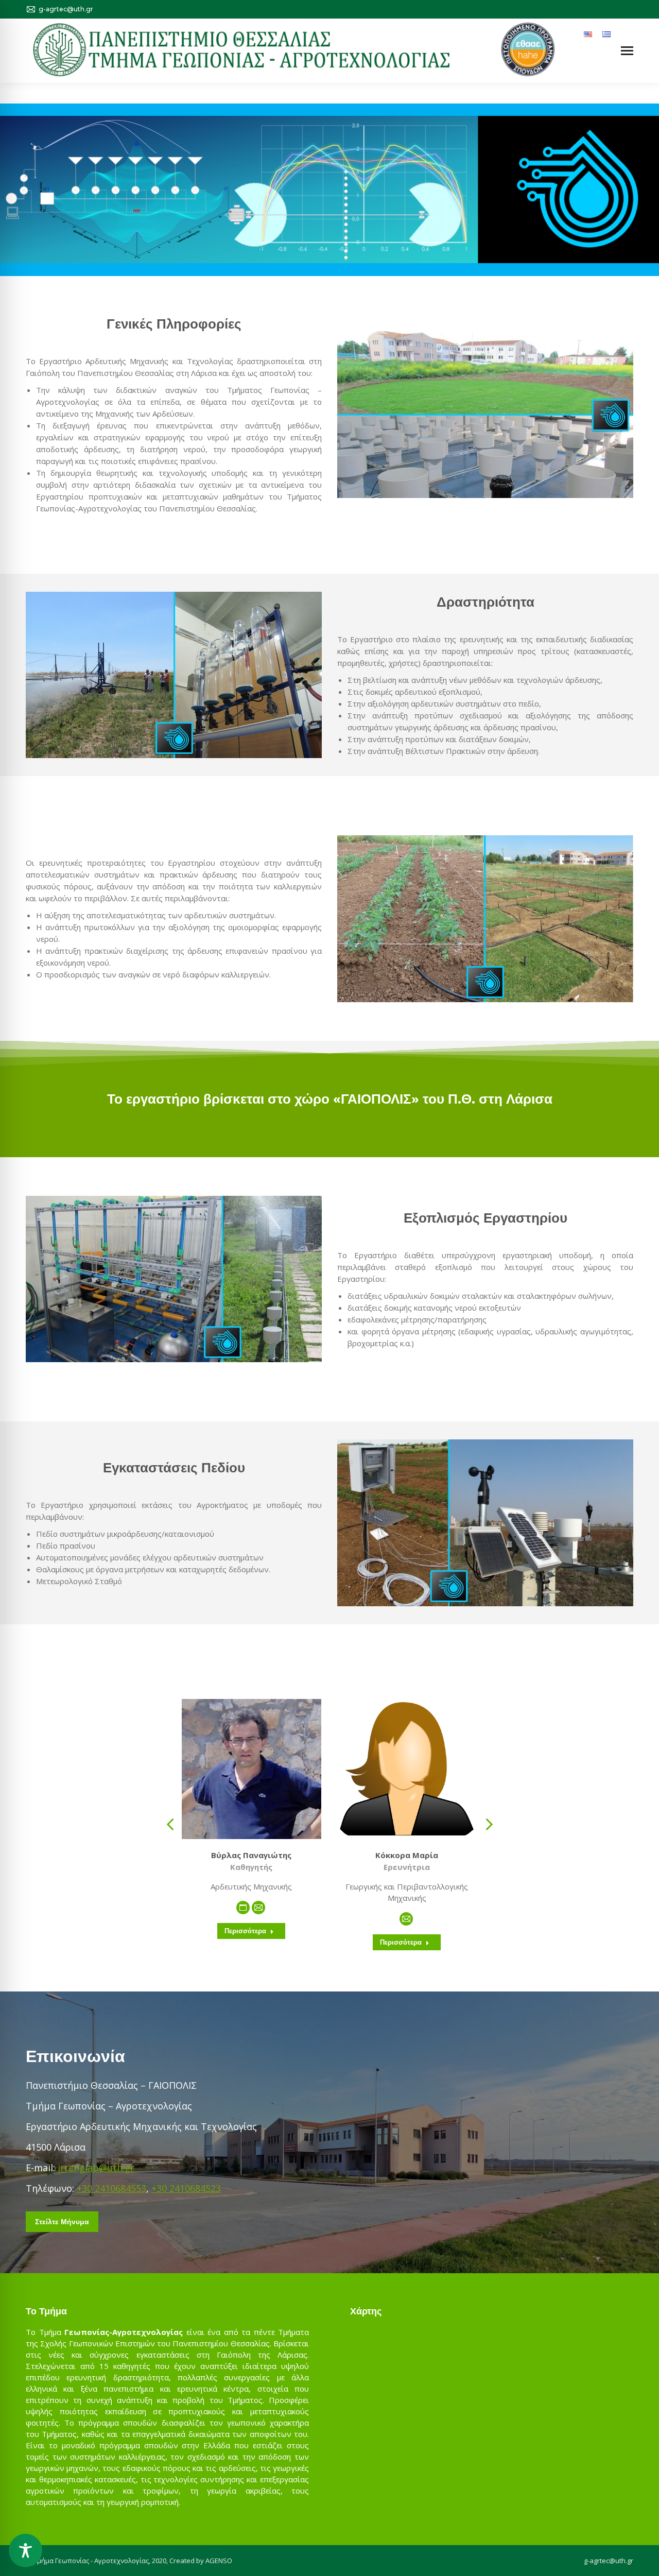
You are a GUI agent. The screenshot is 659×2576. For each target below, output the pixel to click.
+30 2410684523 (186, 2188)
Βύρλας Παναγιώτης (251, 1855)
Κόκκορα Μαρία (407, 1855)
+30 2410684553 (111, 2188)
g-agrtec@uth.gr (609, 2561)
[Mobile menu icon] (627, 51)
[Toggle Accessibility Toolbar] (25, 2551)
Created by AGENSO (201, 2561)
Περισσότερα (245, 1931)
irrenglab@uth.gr (96, 2168)
